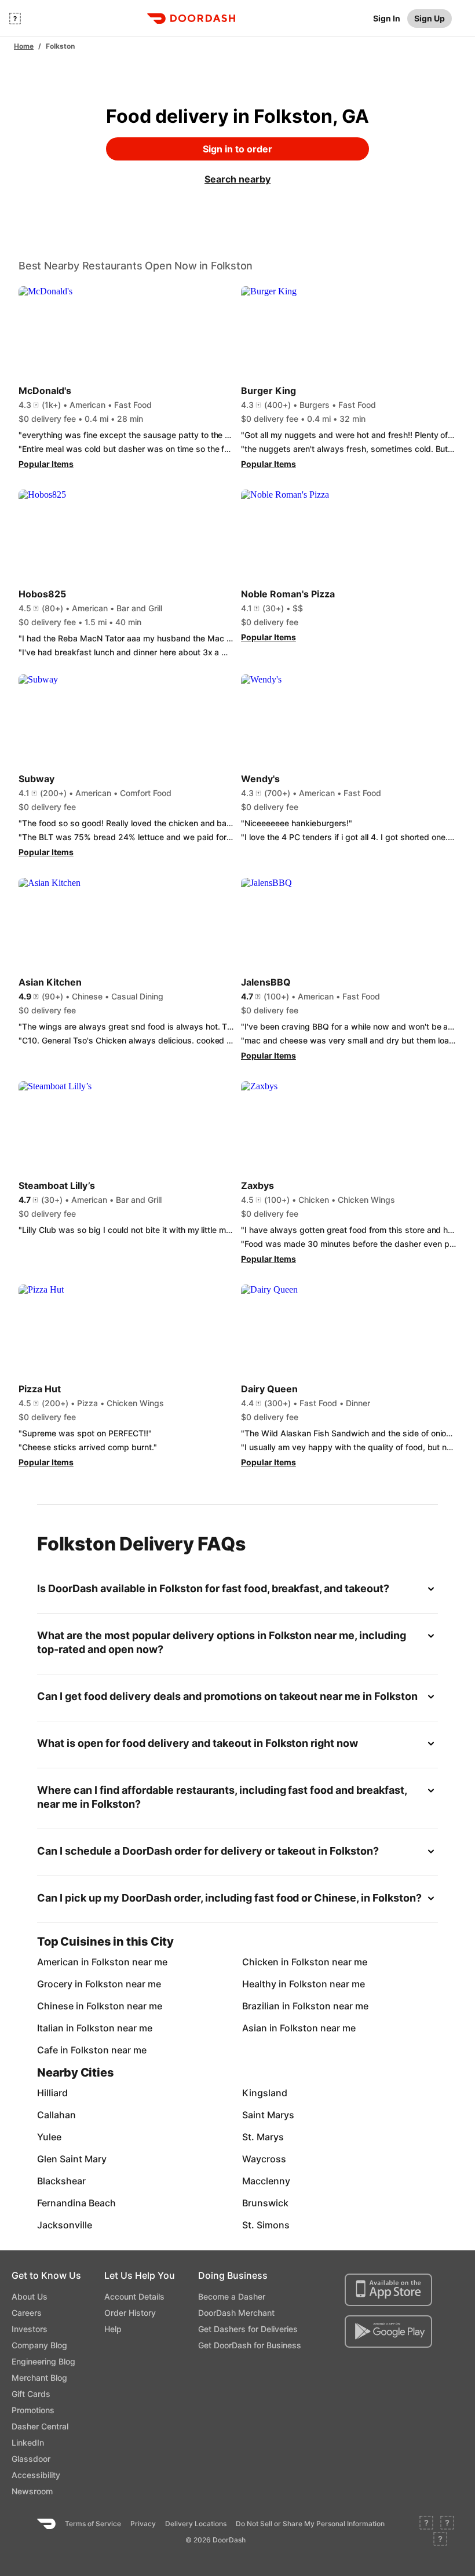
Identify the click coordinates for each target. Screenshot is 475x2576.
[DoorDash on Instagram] (440, 2540)
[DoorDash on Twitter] (447, 2524)
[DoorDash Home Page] (191, 19)
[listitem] (70, 1962)
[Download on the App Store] (388, 2290)
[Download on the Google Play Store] (388, 2331)
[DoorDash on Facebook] (426, 2524)
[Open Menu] (15, 19)
